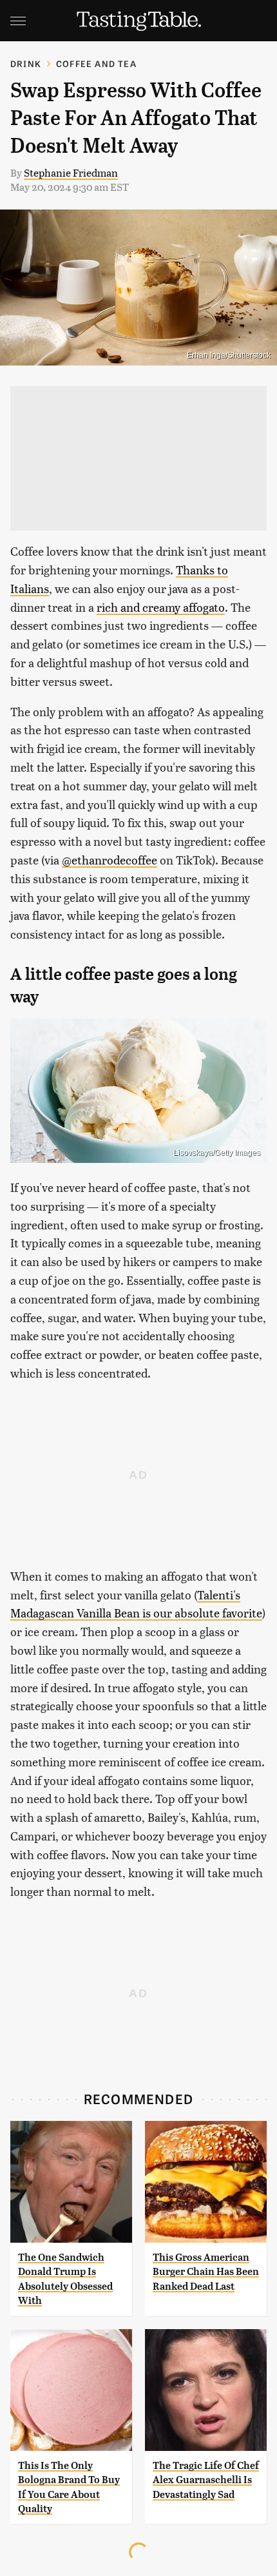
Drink (26, 63)
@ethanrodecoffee (110, 860)
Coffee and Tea (96, 63)
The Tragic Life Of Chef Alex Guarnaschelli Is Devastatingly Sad (206, 2480)
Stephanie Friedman (71, 172)
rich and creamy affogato (161, 607)
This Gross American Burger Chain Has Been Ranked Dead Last (206, 2272)
